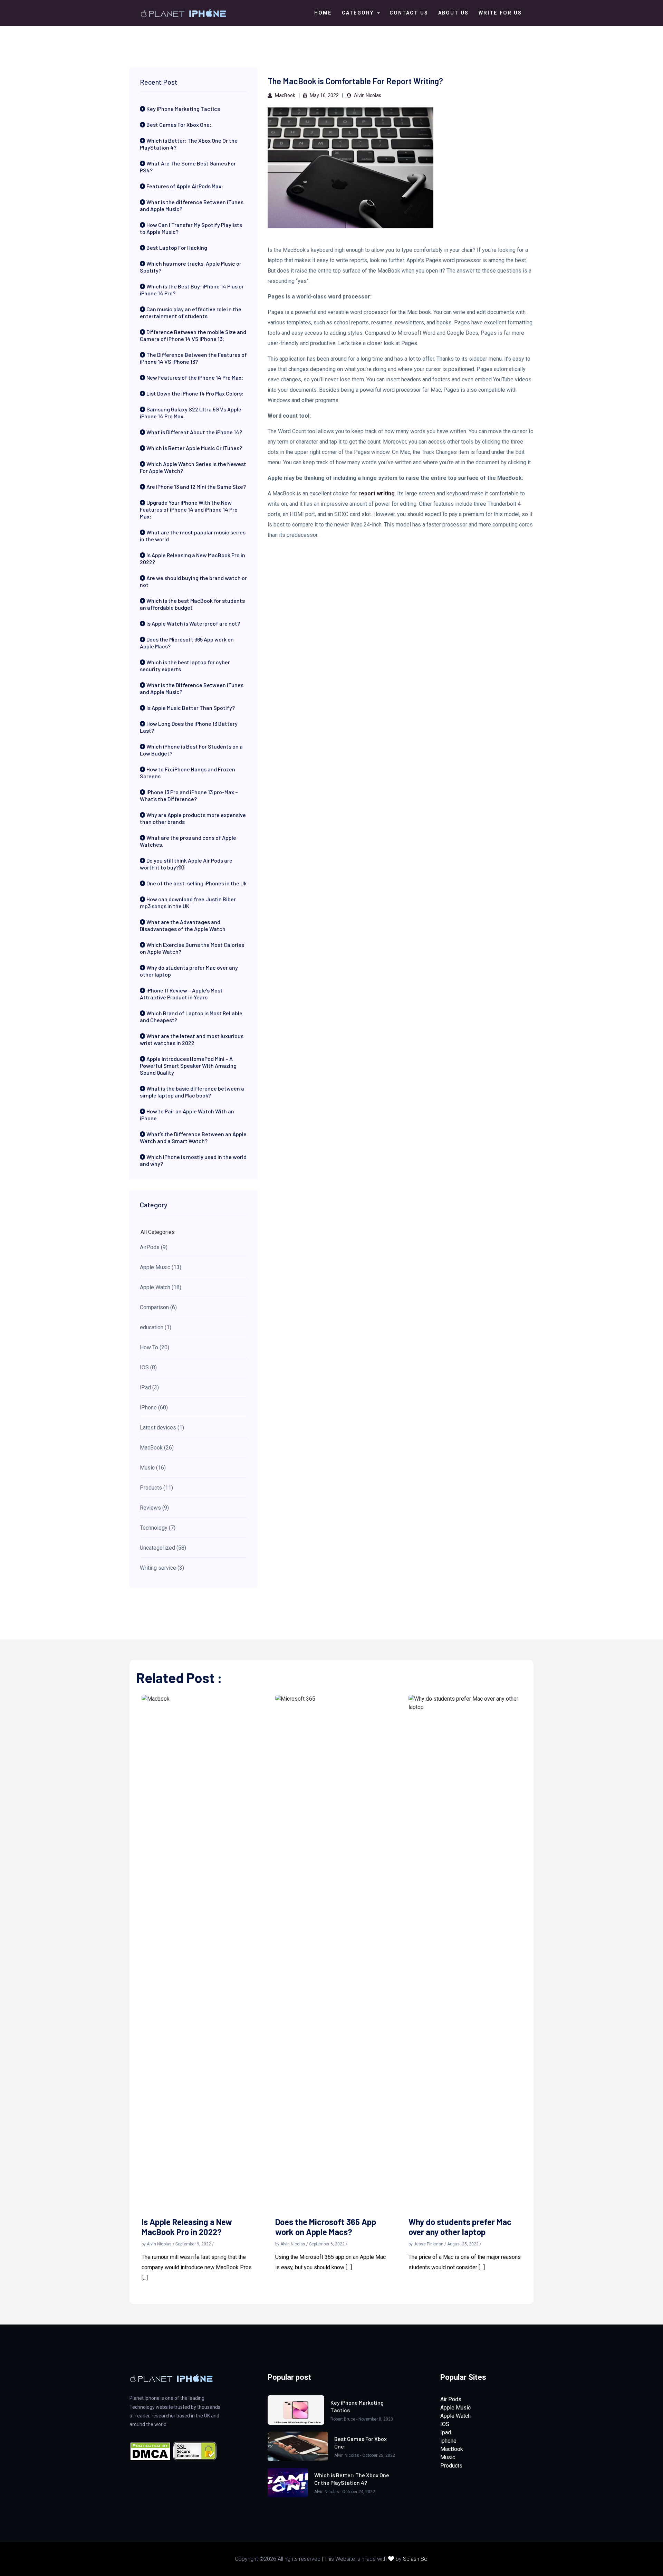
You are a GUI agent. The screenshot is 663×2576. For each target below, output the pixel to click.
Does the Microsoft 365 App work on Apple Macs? (326, 2227)
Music (448, 2457)
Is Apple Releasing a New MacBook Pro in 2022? (187, 2227)
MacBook (285, 95)
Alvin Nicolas (367, 95)
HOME (323, 13)
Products (451, 2466)
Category (359, 13)
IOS (445, 2424)
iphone (448, 2441)
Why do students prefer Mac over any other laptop (460, 2227)
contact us (409, 13)
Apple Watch (455, 2416)
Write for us (500, 13)
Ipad (446, 2432)
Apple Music (455, 2408)
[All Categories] (193, 1232)
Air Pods (451, 2399)
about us (453, 13)
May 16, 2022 (324, 95)
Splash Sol (416, 2559)
